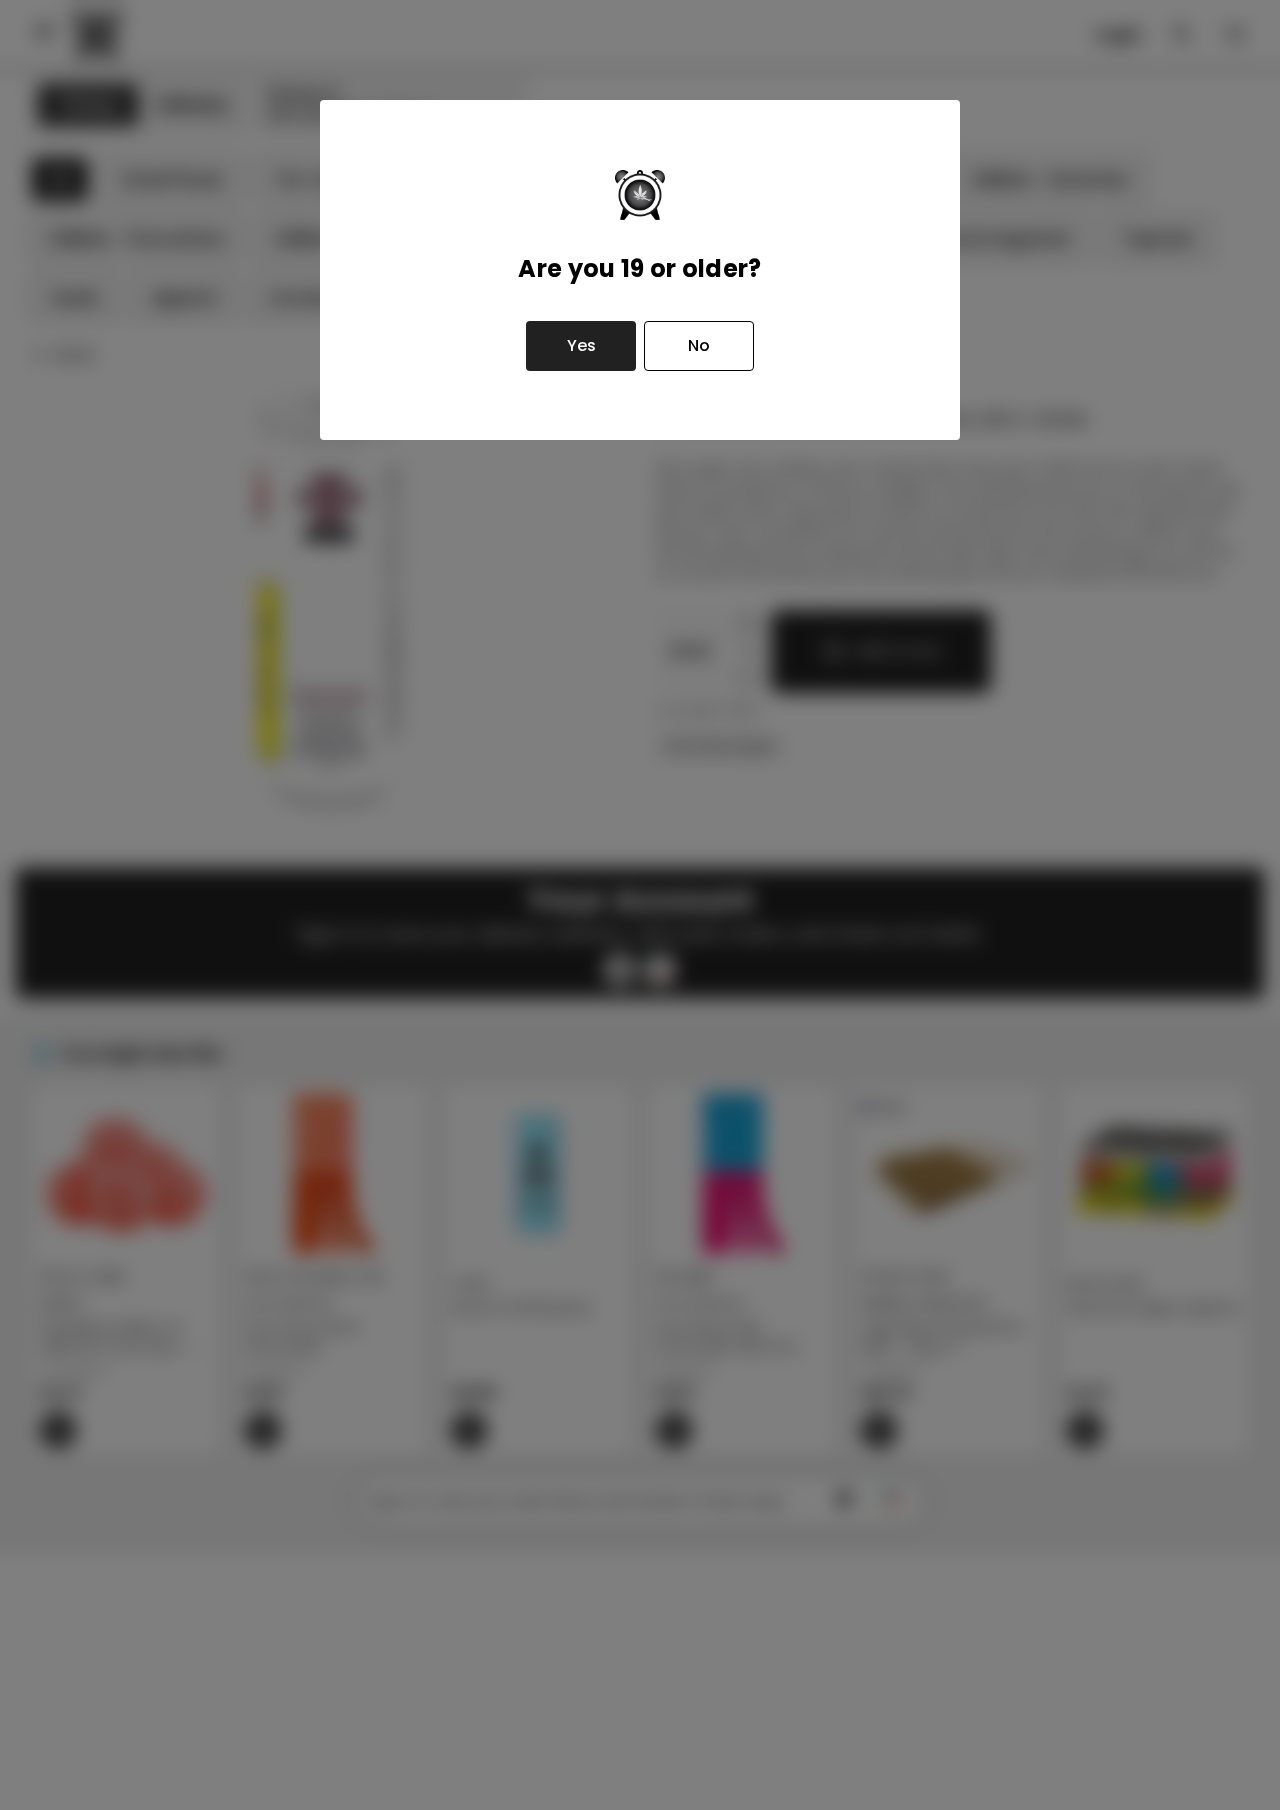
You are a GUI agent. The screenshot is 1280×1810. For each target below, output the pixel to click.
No (699, 345)
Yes (581, 345)
